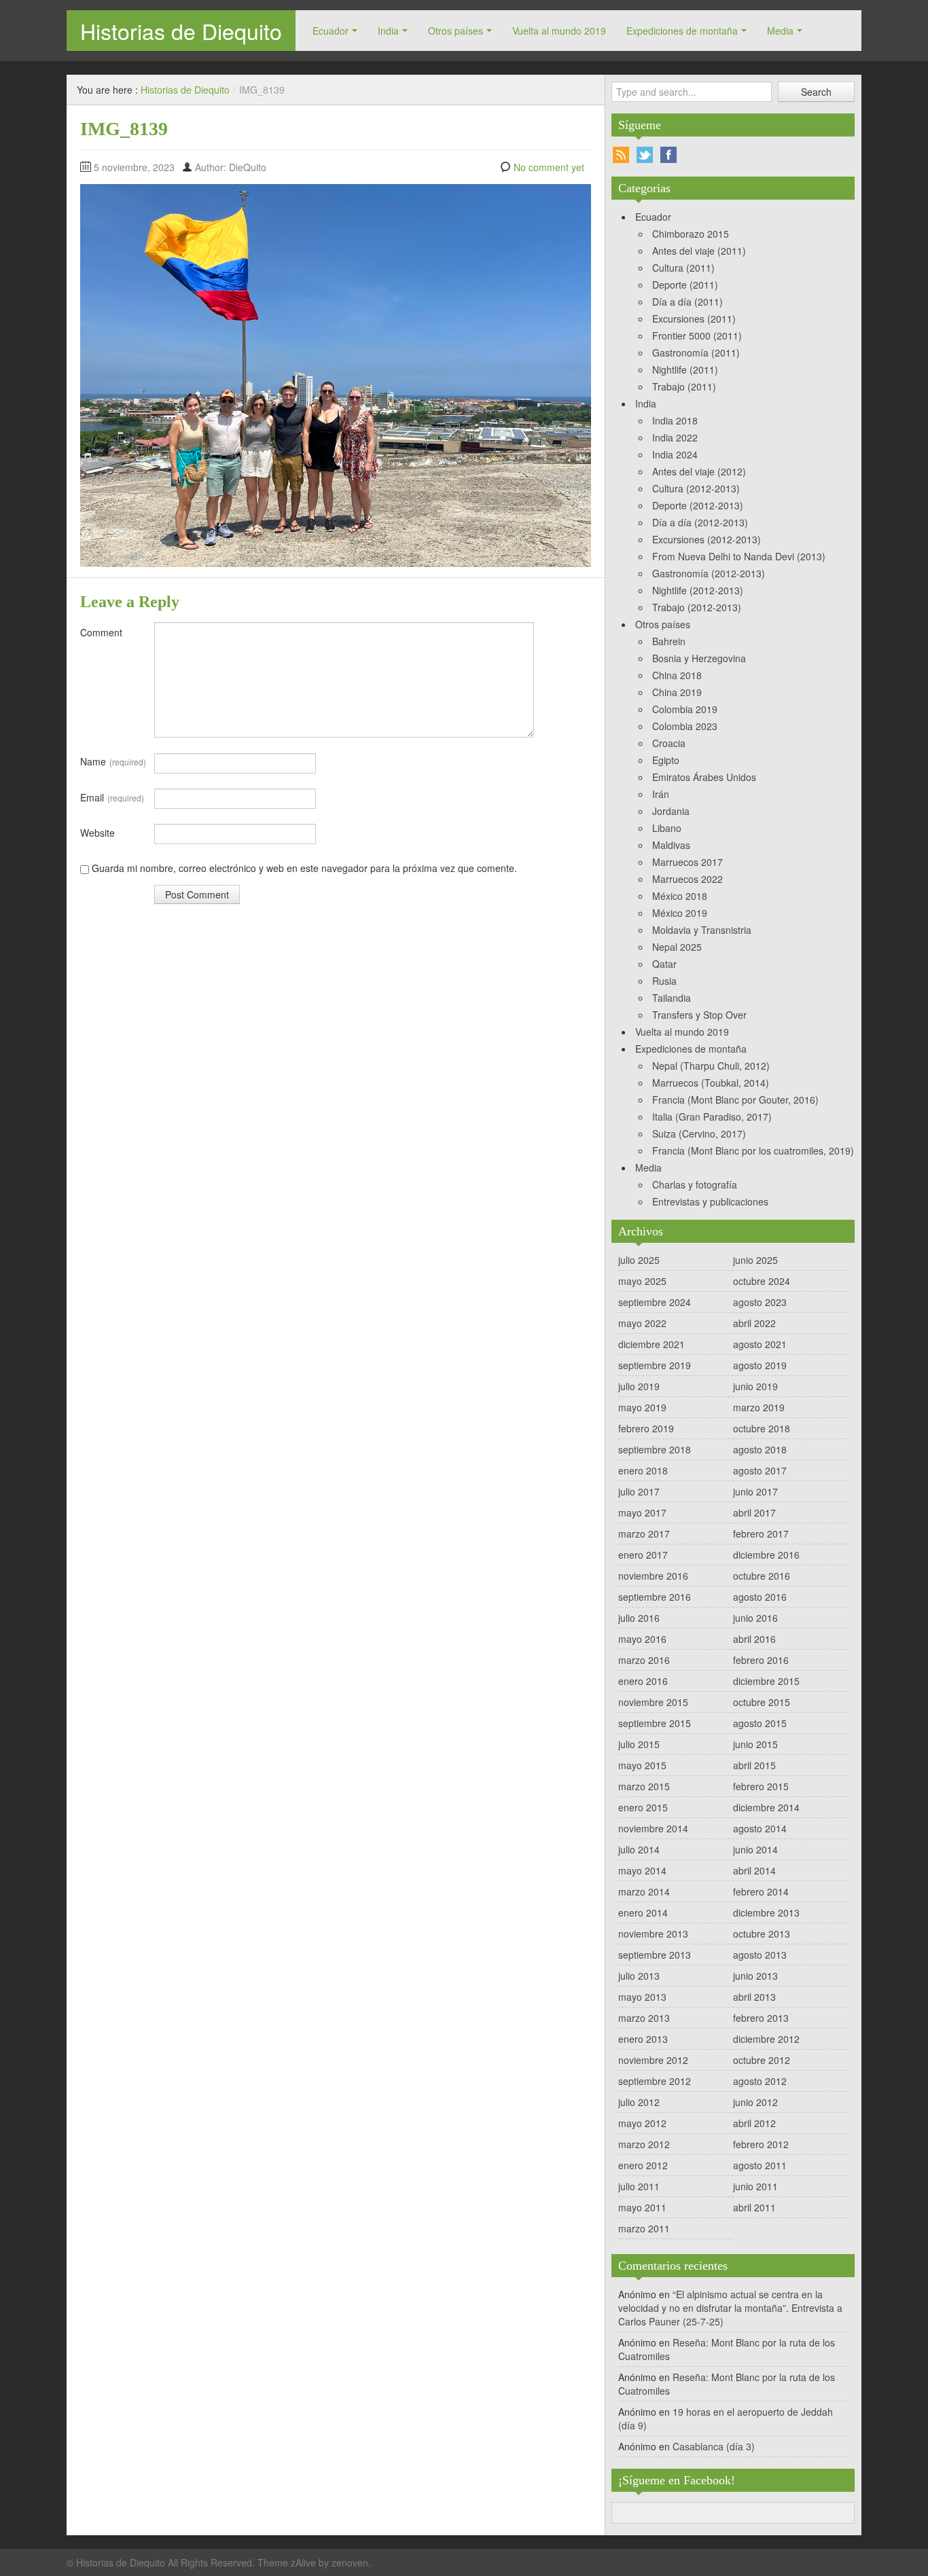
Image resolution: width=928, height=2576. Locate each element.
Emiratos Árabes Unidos (704, 777)
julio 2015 (639, 1744)
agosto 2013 (760, 1955)
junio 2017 (755, 1491)
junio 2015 (755, 1744)
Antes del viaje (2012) (699, 471)
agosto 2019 (760, 1365)
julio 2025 (639, 1260)
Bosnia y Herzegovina (699, 658)
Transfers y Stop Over (699, 1015)
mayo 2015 (642, 1765)
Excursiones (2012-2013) (707, 539)
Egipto (666, 760)
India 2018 (675, 420)
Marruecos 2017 (688, 862)
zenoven (350, 2562)
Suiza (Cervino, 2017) (699, 1133)
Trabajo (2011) (684, 386)
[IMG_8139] (336, 374)
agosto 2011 (760, 2165)
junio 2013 (755, 1976)
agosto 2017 (760, 1470)
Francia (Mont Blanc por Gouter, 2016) (735, 1100)
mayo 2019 (642, 1407)
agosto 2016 (760, 1597)
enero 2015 (643, 1807)
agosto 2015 (760, 1723)
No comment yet (549, 167)
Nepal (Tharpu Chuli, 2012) (711, 1066)
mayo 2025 (642, 1281)
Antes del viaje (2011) (699, 251)
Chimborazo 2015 (691, 234)
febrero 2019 (646, 1428)
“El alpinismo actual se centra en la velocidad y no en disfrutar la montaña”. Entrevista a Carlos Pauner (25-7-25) (730, 2308)
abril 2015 (754, 1765)
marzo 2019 (759, 1407)
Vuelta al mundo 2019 (559, 31)
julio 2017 (639, 1491)
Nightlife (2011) (685, 369)
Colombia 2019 (685, 709)
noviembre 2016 (653, 1576)
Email (112, 797)
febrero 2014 (761, 1891)
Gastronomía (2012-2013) (709, 573)
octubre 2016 (762, 1576)
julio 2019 (639, 1386)
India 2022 (675, 437)
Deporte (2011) (685, 285)
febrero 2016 (761, 1660)
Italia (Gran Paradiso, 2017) (712, 1117)
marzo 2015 (644, 1786)
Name (113, 761)
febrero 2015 (761, 1786)
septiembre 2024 (655, 1302)
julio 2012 (639, 2102)
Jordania (671, 811)
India (388, 31)
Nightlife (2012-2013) (698, 590)
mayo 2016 (642, 1639)
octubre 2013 (762, 1934)
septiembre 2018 (655, 1449)
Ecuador (331, 31)
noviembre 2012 (653, 2060)
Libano (667, 828)
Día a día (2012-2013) (700, 522)
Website (97, 833)
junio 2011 (755, 2186)
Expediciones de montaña (682, 31)
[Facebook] (668, 155)
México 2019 (680, 913)
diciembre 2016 (766, 1555)
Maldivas (671, 845)
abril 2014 (754, 1870)
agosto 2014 (760, 1828)
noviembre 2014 (653, 1828)
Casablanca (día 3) (714, 2446)
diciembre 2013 (766, 1912)
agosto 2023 (760, 1302)
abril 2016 (754, 1639)
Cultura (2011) (683, 268)
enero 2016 (643, 1681)
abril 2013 (754, 1997)
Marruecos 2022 (688, 879)
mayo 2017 (642, 1512)
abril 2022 (754, 1323)
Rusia (664, 981)
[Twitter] (645, 155)
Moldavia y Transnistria (702, 930)
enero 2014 (643, 1912)
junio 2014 (755, 1849)
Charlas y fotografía (695, 1184)
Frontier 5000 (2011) (697, 335)
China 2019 (677, 692)
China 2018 (677, 675)
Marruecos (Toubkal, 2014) (711, 1083)
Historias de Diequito (181, 31)
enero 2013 (643, 2039)
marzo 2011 (644, 2228)
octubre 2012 (762, 2060)
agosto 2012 (760, 2081)
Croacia (669, 743)
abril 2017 (754, 1512)
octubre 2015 (762, 1702)
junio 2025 (755, 1260)
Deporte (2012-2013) (698, 505)
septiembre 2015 (655, 1723)
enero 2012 (643, 2165)
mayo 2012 (642, 2123)
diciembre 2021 (652, 1344)
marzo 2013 (644, 2018)
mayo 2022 (642, 1323)
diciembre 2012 (766, 2039)
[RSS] (621, 155)
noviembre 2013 (653, 1934)
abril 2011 (754, 2207)
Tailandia (672, 998)
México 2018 (680, 896)
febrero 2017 (761, 1534)
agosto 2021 (760, 1344)
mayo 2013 (642, 1997)
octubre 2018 (762, 1428)
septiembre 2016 (655, 1597)
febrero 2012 (761, 2144)
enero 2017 (643, 1555)
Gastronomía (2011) (696, 352)
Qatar (664, 964)
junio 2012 (755, 2102)
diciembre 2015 (766, 1681)
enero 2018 (643, 1470)
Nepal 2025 (677, 947)
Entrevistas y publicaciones (710, 1201)
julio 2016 (639, 1618)
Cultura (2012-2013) (696, 488)
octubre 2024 (762, 1281)
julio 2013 (639, 1976)
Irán (661, 794)
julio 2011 (639, 2186)
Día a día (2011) (688, 302)
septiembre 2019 (655, 1365)
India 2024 (675, 454)
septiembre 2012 (655, 2081)
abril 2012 (754, 2123)
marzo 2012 (644, 2144)
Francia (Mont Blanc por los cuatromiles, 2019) (753, 1150)
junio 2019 (755, 1386)
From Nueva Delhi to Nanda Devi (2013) (739, 556)
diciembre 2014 (766, 1807)
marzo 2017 (644, 1534)
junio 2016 (755, 1618)
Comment (101, 632)
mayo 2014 (642, 1870)
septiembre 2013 (655, 1955)
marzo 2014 (644, 1891)
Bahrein (669, 641)
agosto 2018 (760, 1449)
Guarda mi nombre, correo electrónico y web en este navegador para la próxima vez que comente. (304, 868)
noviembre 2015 (653, 1702)
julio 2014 (639, 1849)
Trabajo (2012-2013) (697, 607)
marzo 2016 (644, 1660)
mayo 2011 (642, 2207)
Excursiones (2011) (694, 319)
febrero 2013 (761, 2018)
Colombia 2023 (685, 726)
